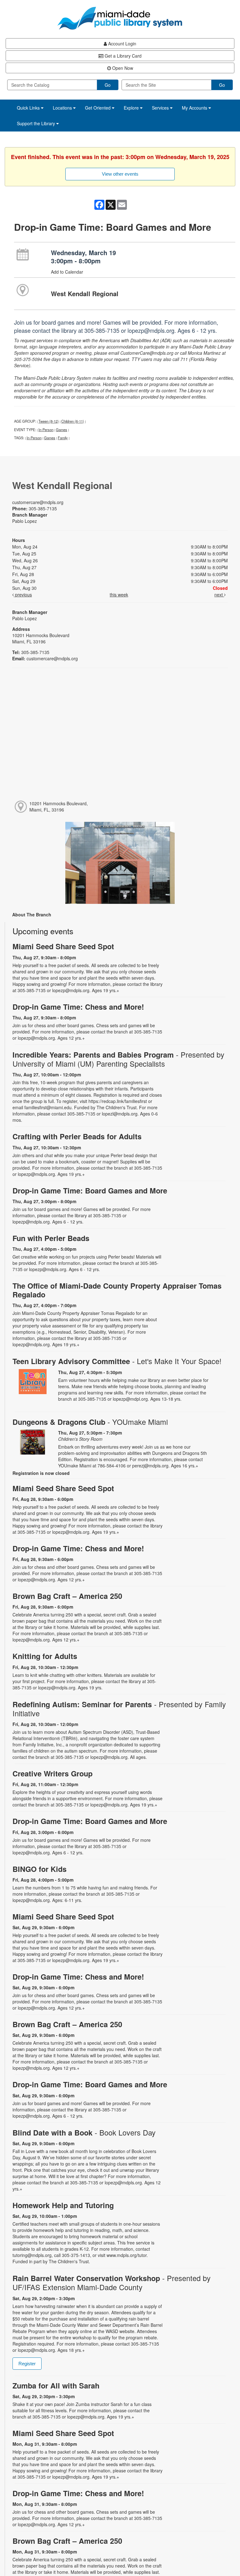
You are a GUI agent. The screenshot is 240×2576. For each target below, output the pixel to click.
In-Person (46, 430)
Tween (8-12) (49, 421)
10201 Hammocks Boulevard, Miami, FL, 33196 (59, 806)
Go (108, 85)
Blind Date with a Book (84, 2133)
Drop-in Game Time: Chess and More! (78, 1007)
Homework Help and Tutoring (63, 2205)
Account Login (122, 44)
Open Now (122, 68)
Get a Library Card (122, 56)
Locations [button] (63, 108)
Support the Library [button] (37, 123)
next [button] (219, 595)
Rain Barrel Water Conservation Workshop (112, 2283)
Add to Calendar (67, 272)
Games (62, 430)
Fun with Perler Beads (51, 1238)
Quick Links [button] (29, 108)
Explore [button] (132, 108)
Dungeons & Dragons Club (90, 1422)
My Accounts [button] (195, 108)
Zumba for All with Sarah (56, 2385)
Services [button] (161, 108)
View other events (120, 174)
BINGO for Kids (40, 1869)
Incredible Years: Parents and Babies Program (118, 1059)
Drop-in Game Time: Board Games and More (90, 1190)
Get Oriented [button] (98, 108)
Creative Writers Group (52, 1773)
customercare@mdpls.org (38, 502)
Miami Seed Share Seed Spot (63, 946)
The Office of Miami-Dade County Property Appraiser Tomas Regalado (117, 1290)
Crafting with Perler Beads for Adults (77, 1136)
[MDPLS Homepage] (120, 18)
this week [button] (119, 595)
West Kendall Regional (85, 294)
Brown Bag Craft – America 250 (67, 1596)
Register (27, 2364)
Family (63, 438)
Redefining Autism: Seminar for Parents (119, 1709)
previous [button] (23, 595)
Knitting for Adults (45, 1656)
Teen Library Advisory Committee (117, 1361)
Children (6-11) (73, 421)
